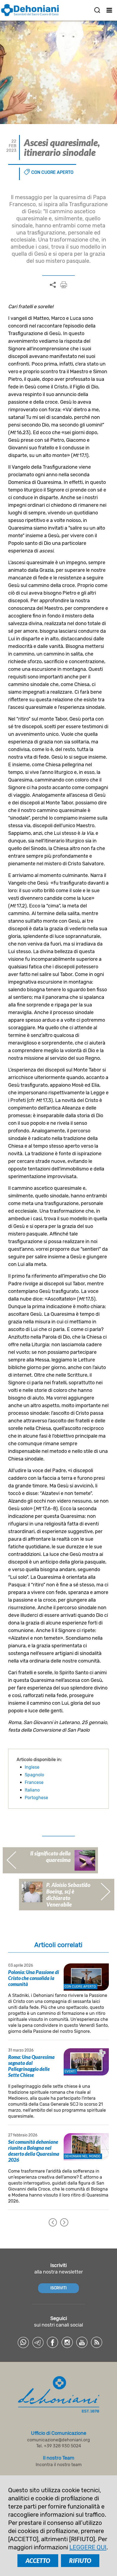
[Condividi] (53, 285)
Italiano (32, 1790)
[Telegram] (38, 2342)
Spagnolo (34, 1775)
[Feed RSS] (97, 2342)
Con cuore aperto (52, 172)
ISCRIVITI (59, 2288)
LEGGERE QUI (88, 2547)
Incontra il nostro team (59, 2465)
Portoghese (36, 1798)
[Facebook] (53, 2342)
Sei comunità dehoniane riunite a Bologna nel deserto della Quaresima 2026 (34, 2151)
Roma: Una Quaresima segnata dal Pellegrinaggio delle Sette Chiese (31, 2066)
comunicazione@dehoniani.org (59, 2440)
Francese (34, 1782)
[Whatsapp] (23, 2342)
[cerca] (97, 10)
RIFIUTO (80, 2561)
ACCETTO (38, 2561)
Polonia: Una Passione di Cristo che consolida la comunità (34, 1978)
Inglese (32, 1767)
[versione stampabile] (64, 285)
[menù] (110, 10)
